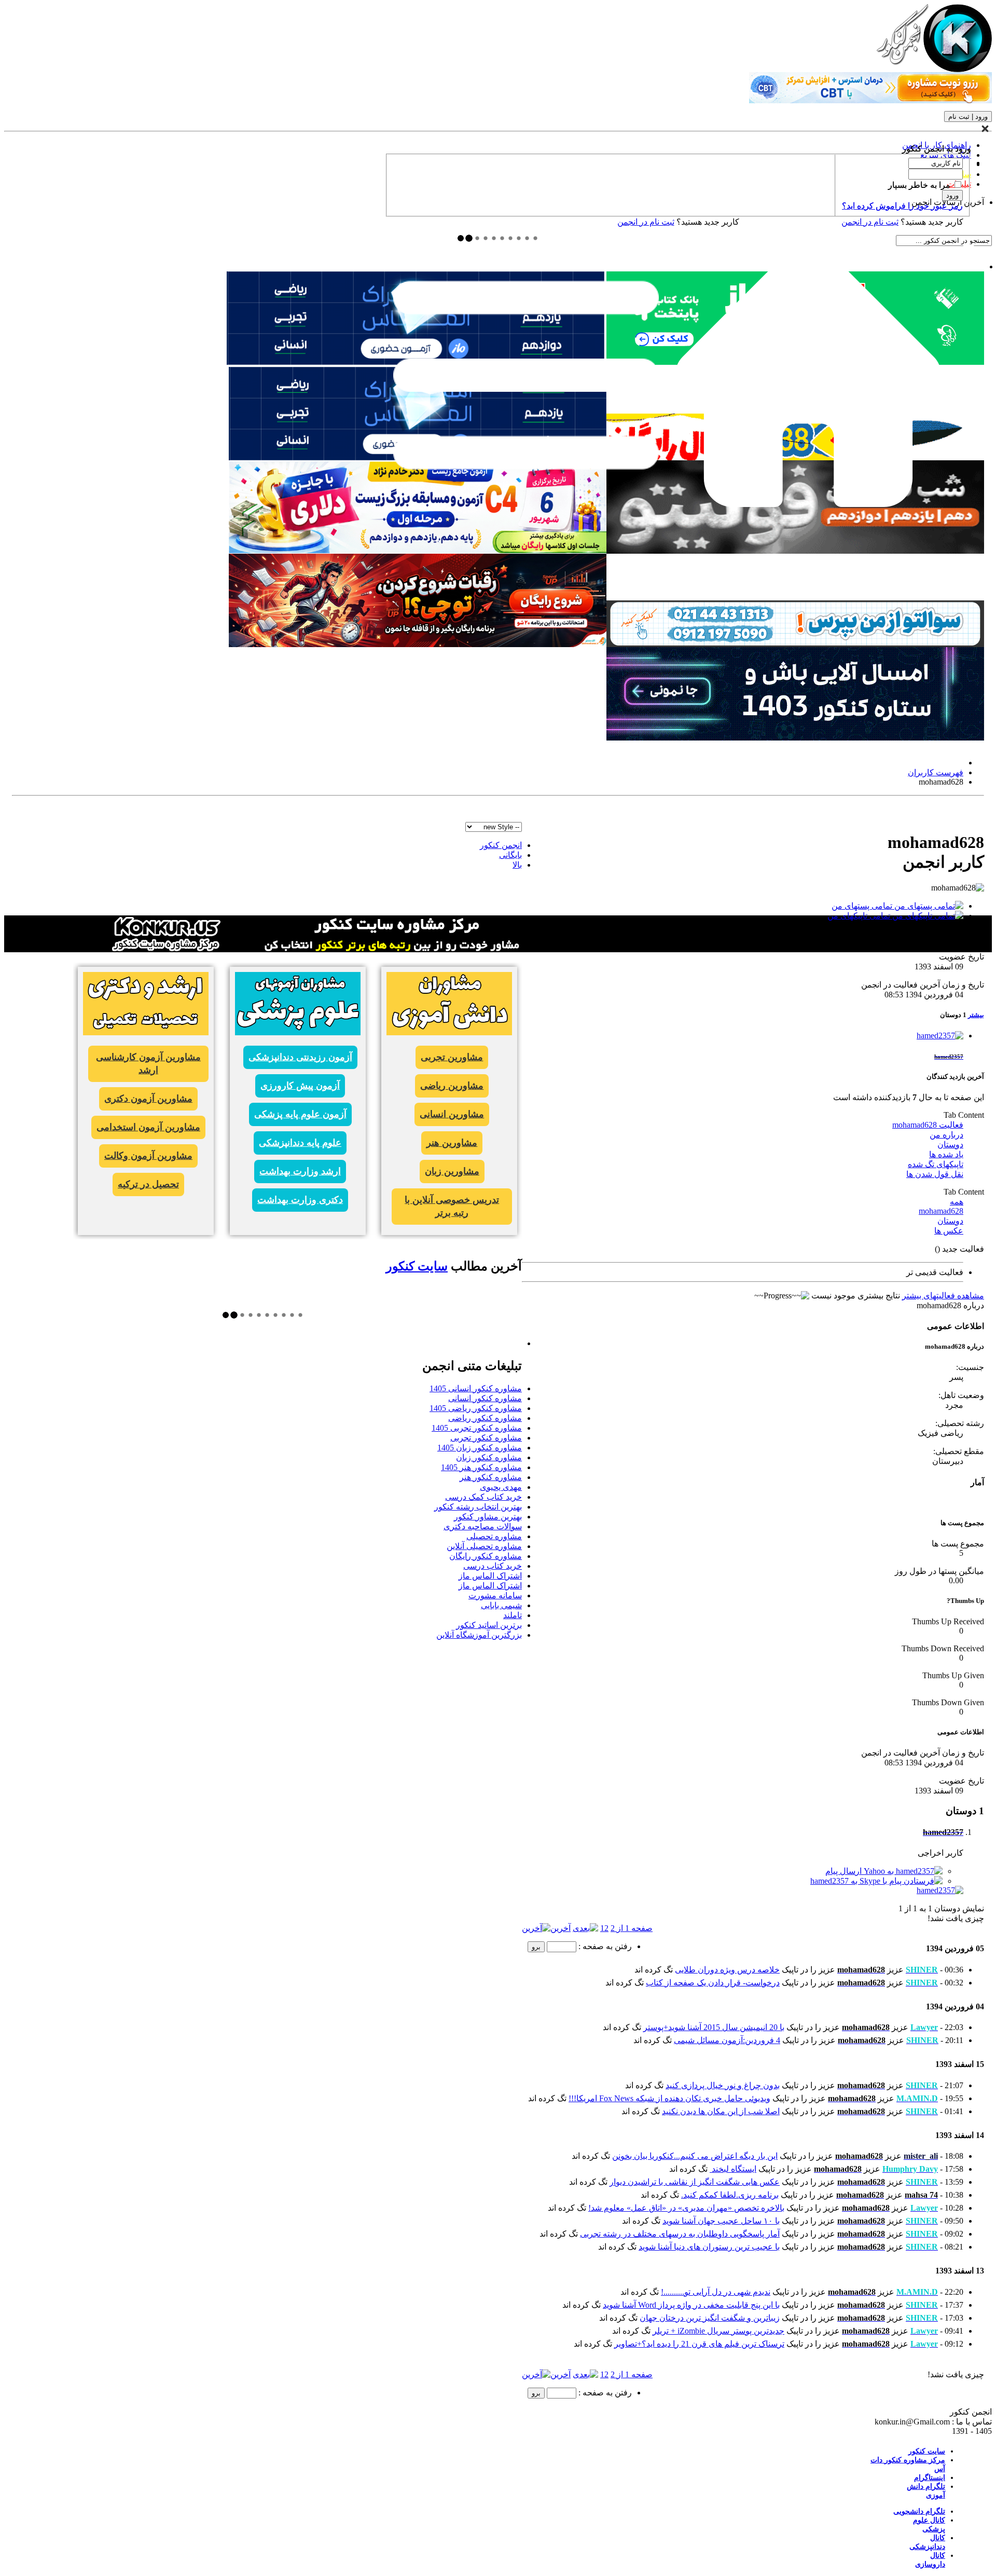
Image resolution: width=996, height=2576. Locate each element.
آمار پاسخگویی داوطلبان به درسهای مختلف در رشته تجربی (680, 2234)
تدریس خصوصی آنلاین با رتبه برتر (452, 1206)
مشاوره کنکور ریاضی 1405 (476, 1408)
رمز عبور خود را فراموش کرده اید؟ (902, 206)
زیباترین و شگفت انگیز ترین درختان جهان (710, 2318)
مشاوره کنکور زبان (489, 1457)
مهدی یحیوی (501, 1487)
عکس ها (949, 1231)
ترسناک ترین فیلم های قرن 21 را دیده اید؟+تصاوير (699, 2344)
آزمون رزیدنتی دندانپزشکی (300, 1057)
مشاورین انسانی (452, 1114)
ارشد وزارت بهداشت (300, 1171)
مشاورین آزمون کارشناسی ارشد (148, 1064)
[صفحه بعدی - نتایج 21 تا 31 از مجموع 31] (585, 1928)
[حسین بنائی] (795, 644)
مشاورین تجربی (452, 1057)
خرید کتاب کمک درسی (483, 1497)
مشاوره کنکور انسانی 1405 (476, 1388)
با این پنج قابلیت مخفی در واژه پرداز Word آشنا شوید (691, 2305)
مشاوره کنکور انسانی (485, 1398)
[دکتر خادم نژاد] (418, 551)
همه (957, 1202)
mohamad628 (941, 1211)
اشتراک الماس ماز (490, 1576)
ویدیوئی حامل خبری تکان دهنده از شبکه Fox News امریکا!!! (669, 2098)
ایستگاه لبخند (733, 2169)
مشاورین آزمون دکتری (148, 1099)
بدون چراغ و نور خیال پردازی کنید (723, 2085)
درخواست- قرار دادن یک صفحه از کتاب (713, 1983)
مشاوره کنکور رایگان (486, 1556)
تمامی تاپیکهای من (860, 916)
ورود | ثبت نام (968, 117)
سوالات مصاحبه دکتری (483, 1526)
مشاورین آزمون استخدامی (148, 1127)
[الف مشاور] (418, 644)
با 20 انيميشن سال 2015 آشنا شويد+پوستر (714, 2027)
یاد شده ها (946, 1154)
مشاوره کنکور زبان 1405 (480, 1448)
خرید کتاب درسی (493, 1566)
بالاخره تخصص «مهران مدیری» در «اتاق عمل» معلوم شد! (686, 2208)
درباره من (946, 1135)
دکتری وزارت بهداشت (300, 1200)
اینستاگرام (930, 2478)
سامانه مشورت (495, 1595)
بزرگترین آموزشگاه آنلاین (479, 1635)
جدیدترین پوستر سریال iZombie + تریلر (718, 2331)
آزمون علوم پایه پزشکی (300, 1114)
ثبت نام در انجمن (646, 222)
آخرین (561, 1928)
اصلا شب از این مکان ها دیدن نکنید (721, 2111)
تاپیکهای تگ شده (936, 1164)
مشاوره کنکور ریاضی (485, 1418)
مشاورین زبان (452, 1171)
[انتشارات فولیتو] (795, 551)
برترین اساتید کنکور (489, 1625)
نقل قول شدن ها (935, 1174)
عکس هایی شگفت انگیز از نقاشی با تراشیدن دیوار (695, 2182)
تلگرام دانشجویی (919, 2511)
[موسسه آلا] (795, 738)
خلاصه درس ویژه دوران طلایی (727, 1970)
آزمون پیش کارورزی (300, 1086)
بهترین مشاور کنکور (488, 1517)
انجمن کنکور (501, 845)
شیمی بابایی (501, 1605)
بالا (517, 865)
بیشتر (976, 1015)
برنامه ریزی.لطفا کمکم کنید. (730, 2195)
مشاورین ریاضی (452, 1086)
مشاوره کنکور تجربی (486, 1438)
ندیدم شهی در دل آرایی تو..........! (716, 2292)
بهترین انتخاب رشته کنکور (478, 1507)
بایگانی (510, 855)
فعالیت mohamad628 (928, 1125)
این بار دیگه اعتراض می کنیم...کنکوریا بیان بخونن (695, 2156)
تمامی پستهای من (863, 906)
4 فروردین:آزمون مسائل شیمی (727, 2040)
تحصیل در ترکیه (148, 1184)
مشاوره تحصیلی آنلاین (484, 1546)
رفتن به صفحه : (604, 1946)
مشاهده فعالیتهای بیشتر (943, 1296)
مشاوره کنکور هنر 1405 (481, 1467)
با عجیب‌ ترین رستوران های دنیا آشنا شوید (709, 2247)
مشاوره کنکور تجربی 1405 (477, 1428)
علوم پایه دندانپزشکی (300, 1143)
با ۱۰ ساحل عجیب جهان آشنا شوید (721, 2221)
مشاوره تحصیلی (494, 1536)
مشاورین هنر (452, 1143)
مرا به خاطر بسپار (920, 185)
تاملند (513, 1615)
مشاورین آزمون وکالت (148, 1156)
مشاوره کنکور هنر (491, 1477)
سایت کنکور (417, 1266)
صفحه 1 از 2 (632, 1928)
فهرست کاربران (936, 772)
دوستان (950, 1145)
